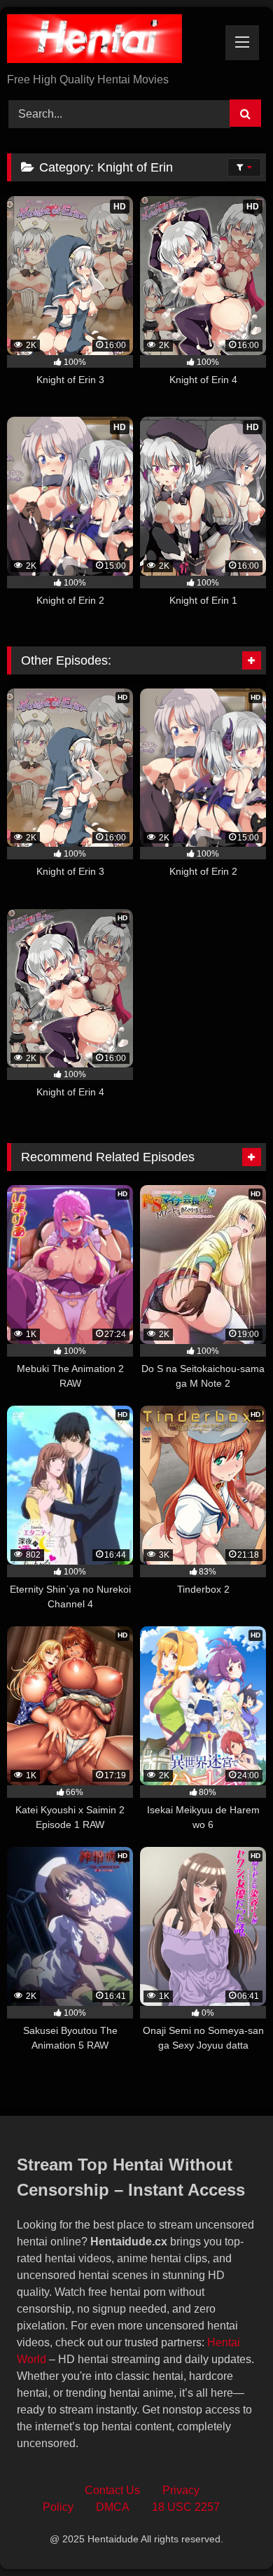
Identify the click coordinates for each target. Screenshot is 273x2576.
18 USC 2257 (186, 2507)
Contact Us (112, 2490)
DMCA (113, 2507)
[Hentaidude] (112, 41)
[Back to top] (230, 2534)
